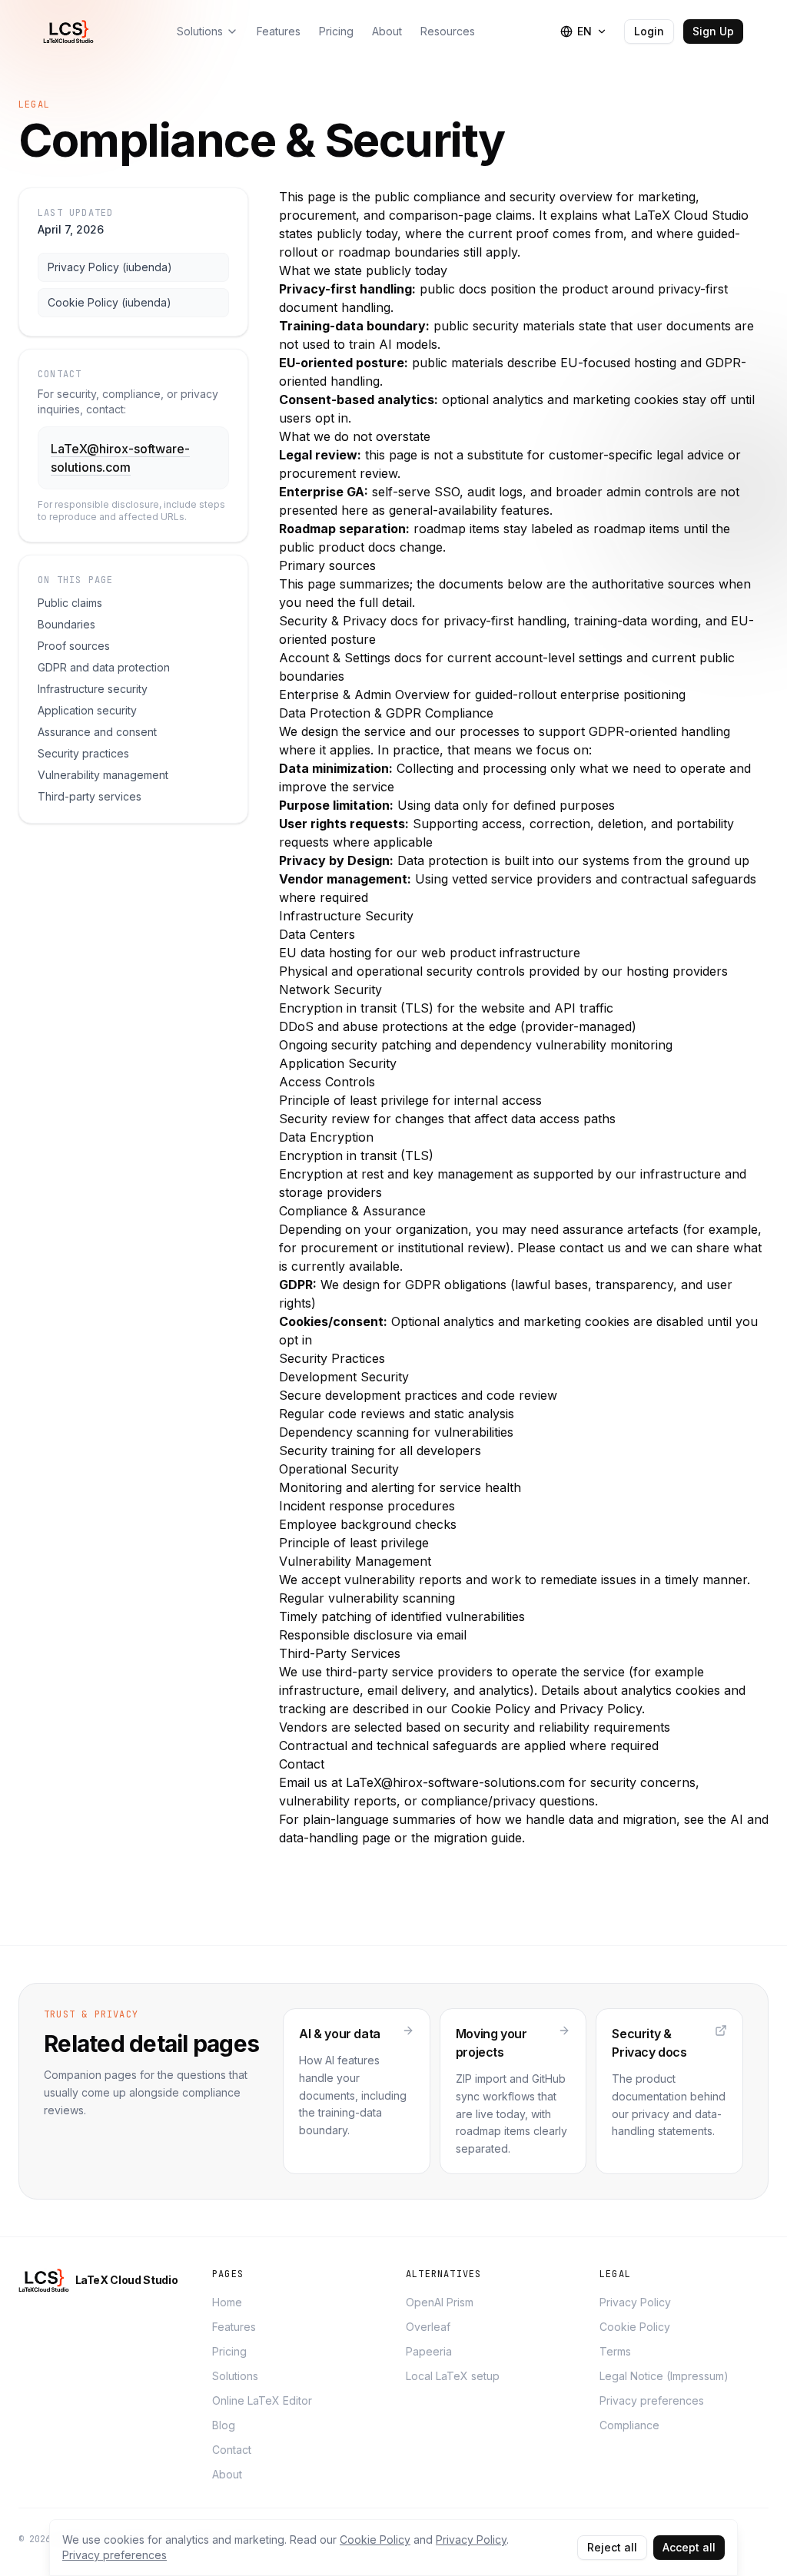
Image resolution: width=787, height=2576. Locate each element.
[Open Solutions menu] (232, 31)
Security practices (83, 753)
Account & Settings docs (350, 658)
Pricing (229, 2351)
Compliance (629, 2425)
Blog (224, 2425)
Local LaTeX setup (453, 2376)
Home (227, 2302)
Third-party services (90, 796)
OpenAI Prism (440, 2302)
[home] (71, 31)
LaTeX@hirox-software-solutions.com (455, 1782)
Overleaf (428, 2327)
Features (234, 2327)
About (227, 2474)
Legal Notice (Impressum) (664, 2376)
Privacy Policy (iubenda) (110, 267)
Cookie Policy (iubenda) (110, 302)
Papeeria (429, 2351)
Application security (87, 710)
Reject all (612, 2547)
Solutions (235, 2376)
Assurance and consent (97, 732)
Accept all (689, 2547)
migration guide (478, 1838)
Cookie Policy (635, 2327)
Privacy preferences (652, 2400)
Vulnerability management (103, 775)
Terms (615, 2351)
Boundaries (66, 624)
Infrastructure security (93, 689)
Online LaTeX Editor (262, 2400)
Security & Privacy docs (349, 621)
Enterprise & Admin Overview (364, 695)
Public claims (70, 603)
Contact (232, 2450)
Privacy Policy (635, 2302)
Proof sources (74, 646)
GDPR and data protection (104, 667)
